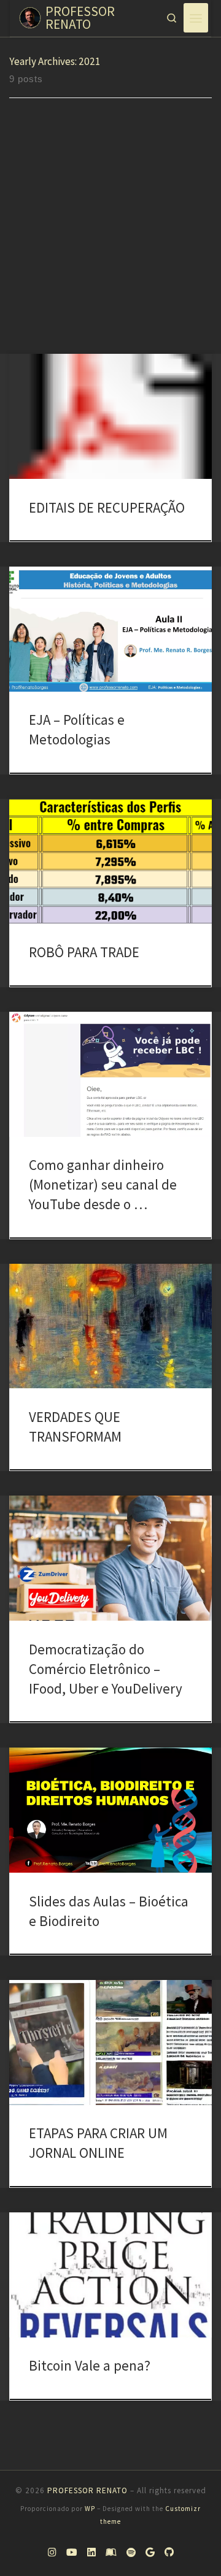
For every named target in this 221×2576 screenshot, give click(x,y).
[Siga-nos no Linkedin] (91, 2553)
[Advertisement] (110, 237)
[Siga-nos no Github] (169, 2553)
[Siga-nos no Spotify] (131, 2553)
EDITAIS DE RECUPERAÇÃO (107, 507)
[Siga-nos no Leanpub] (111, 2553)
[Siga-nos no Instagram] (52, 2553)
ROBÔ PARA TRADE (84, 952)
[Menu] (196, 18)
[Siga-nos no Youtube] (72, 2553)
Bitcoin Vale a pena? (90, 2365)
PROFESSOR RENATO (87, 2490)
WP (90, 2509)
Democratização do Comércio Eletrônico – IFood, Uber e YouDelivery (106, 1669)
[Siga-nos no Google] (150, 2553)
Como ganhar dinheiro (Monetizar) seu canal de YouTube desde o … (103, 1184)
